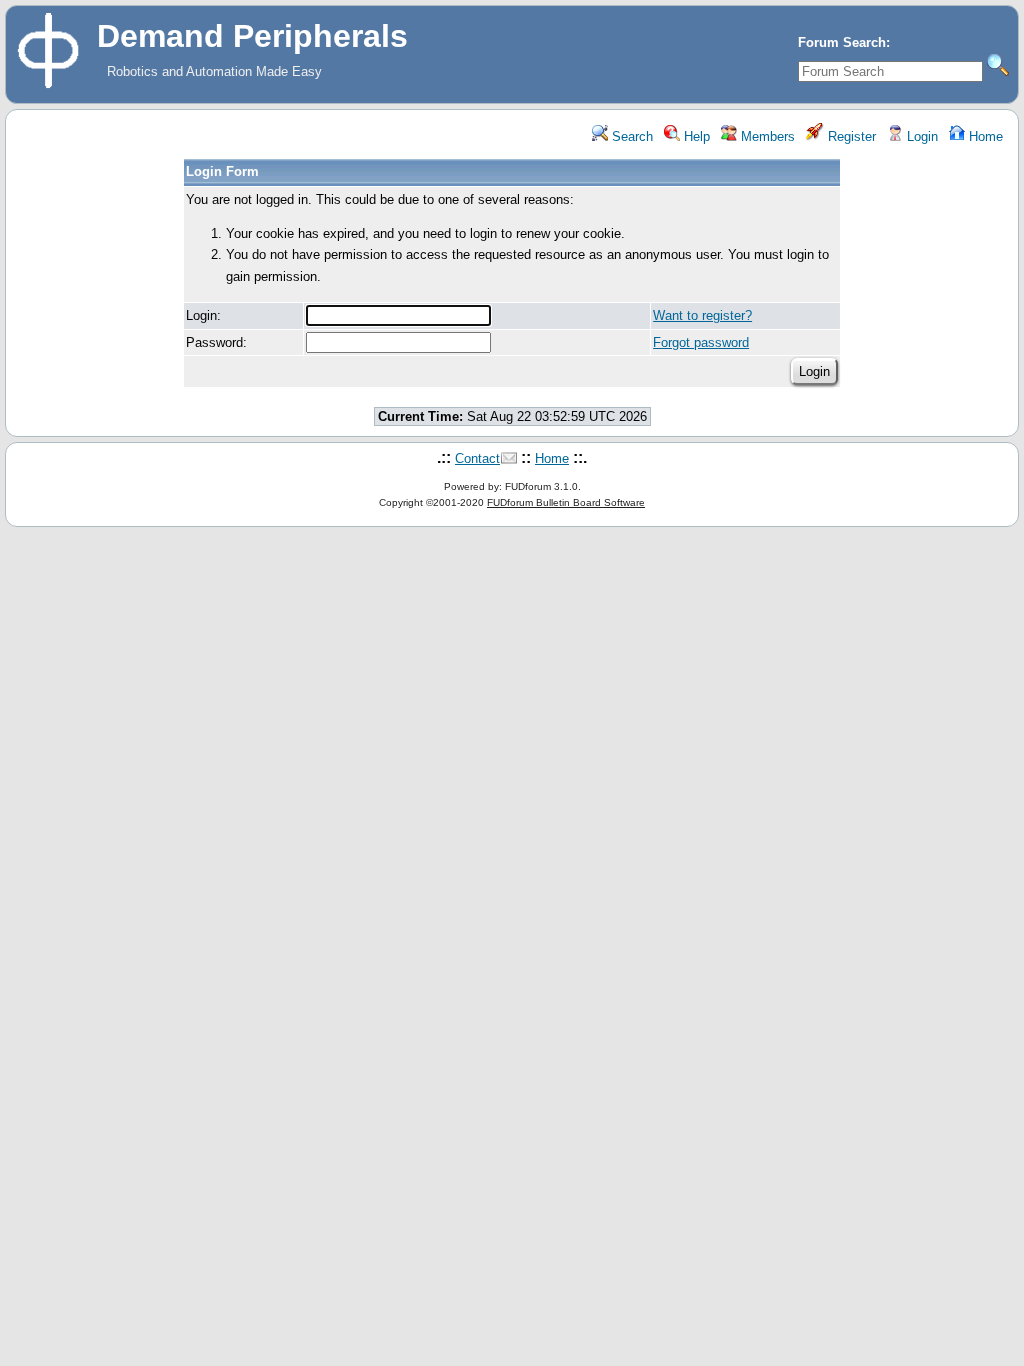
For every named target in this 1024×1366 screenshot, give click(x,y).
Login (920, 136)
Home (984, 136)
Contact (477, 458)
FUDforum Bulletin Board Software (566, 502)
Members (766, 136)
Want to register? (702, 315)
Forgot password (701, 342)
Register (850, 136)
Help (695, 136)
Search (630, 136)
